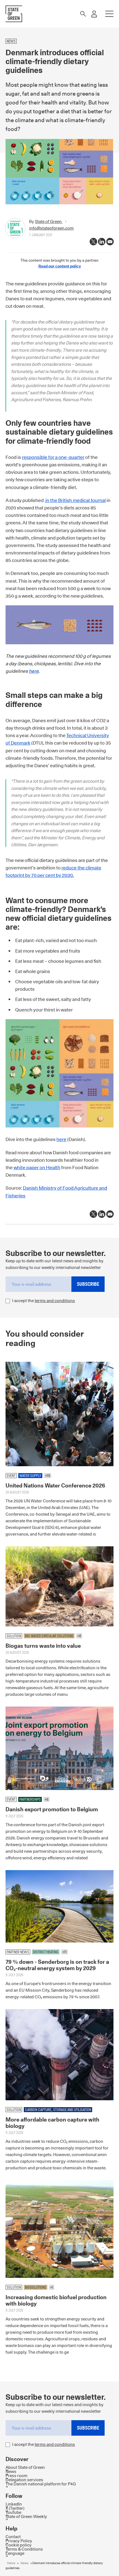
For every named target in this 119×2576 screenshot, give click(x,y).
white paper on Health (37, 1168)
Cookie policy (19, 2545)
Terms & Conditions (24, 2549)
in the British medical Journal (75, 500)
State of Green (49, 221)
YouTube (13, 2512)
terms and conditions (55, 1301)
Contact (13, 2537)
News (11, 2471)
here (34, 671)
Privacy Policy (19, 2541)
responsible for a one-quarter (53, 457)
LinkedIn (14, 2504)
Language (15, 2553)
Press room (16, 2476)
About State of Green (25, 2467)
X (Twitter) (15, 2508)
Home (11, 2563)
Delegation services (24, 2480)
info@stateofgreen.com (51, 228)
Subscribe (88, 1284)
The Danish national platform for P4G (41, 2484)
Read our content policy (60, 266)
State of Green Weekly (26, 2516)
